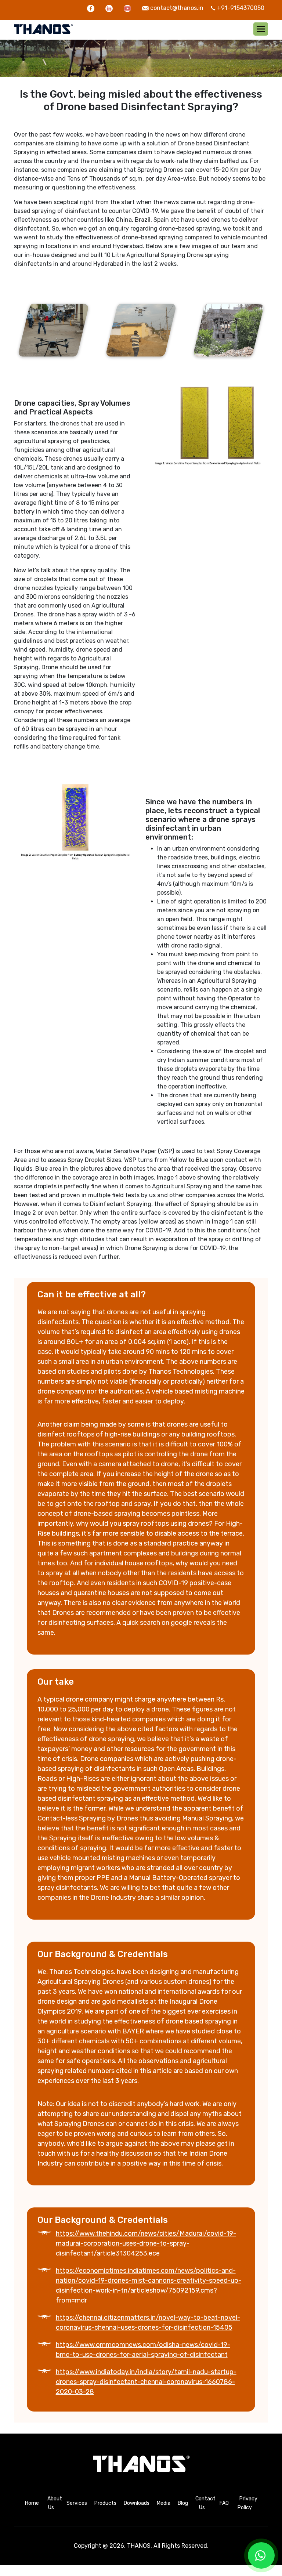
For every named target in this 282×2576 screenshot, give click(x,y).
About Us (55, 2503)
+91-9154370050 (241, 8)
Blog (183, 2503)
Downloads (137, 2503)
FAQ (224, 2503)
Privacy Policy (247, 2503)
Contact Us (205, 2503)
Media (164, 2503)
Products (105, 2503)
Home (32, 2503)
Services (77, 2503)
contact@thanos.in (177, 8)
